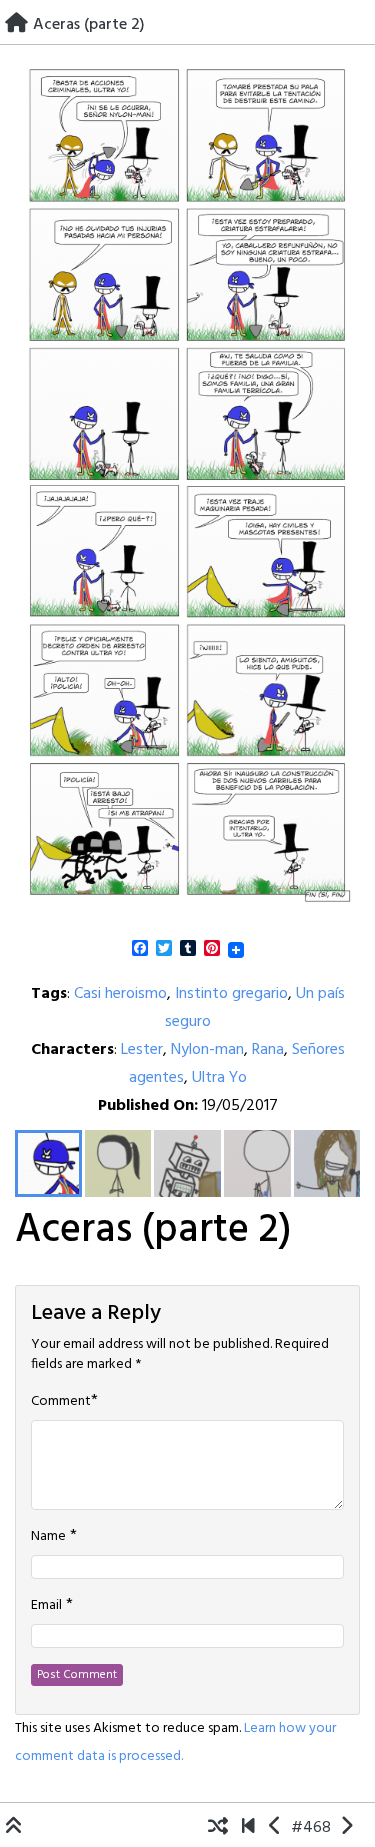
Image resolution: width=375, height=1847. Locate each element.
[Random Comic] (218, 1828)
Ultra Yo (219, 1078)
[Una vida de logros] (248, 1828)
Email (46, 1606)
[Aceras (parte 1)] (275, 1828)
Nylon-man (207, 1050)
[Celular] (346, 1828)
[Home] (16, 25)
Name (48, 1537)
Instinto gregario (231, 994)
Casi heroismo (120, 994)
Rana (268, 1050)
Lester (142, 1050)
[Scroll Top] (14, 1828)
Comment (61, 1402)
